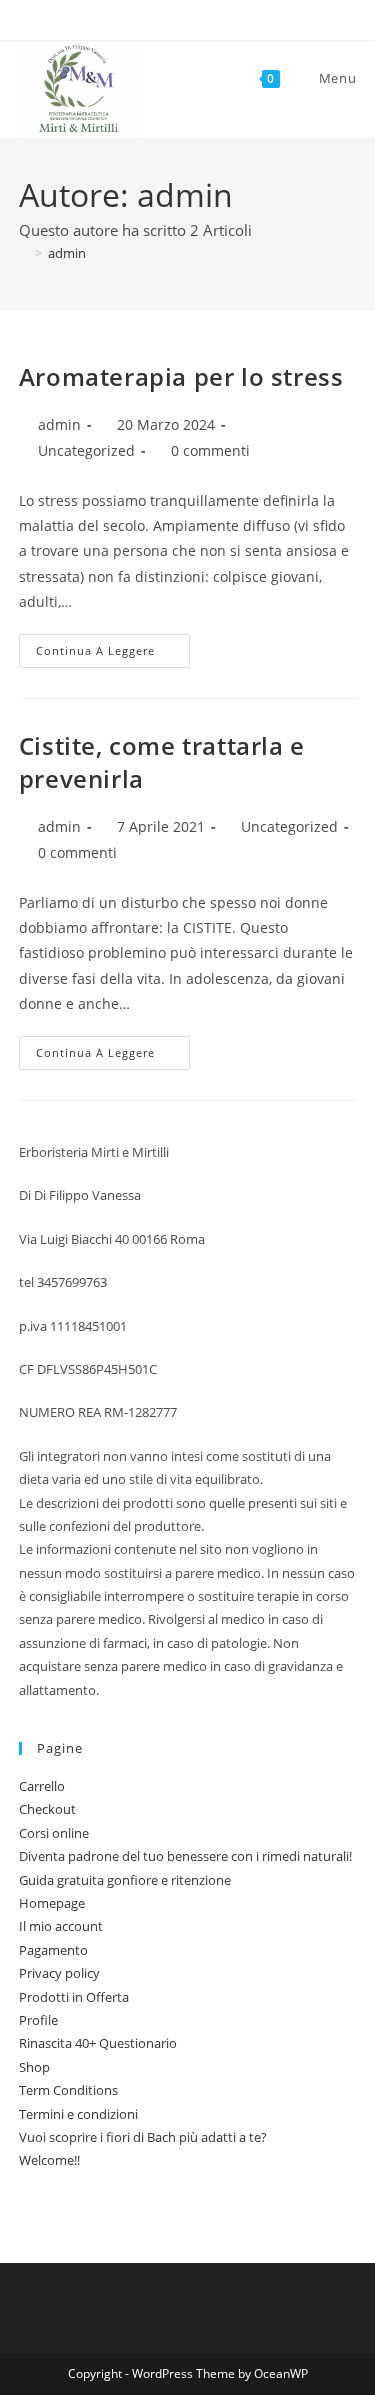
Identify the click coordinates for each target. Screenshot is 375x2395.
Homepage (52, 1903)
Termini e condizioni (78, 2114)
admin (67, 253)
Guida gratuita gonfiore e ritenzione (125, 1880)
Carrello (42, 1786)
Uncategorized (86, 450)
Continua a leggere (113, 654)
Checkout (47, 1809)
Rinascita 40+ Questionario (98, 2043)
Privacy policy (59, 1973)
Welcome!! (49, 2160)
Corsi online (54, 1833)
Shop (34, 2067)
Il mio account (61, 1926)
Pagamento (53, 1950)
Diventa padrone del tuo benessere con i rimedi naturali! (185, 1856)
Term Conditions (68, 2090)
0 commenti (210, 450)
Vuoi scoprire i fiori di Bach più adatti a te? (143, 2137)
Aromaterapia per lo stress (181, 376)
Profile (38, 2020)
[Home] (24, 253)
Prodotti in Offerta (74, 1997)
